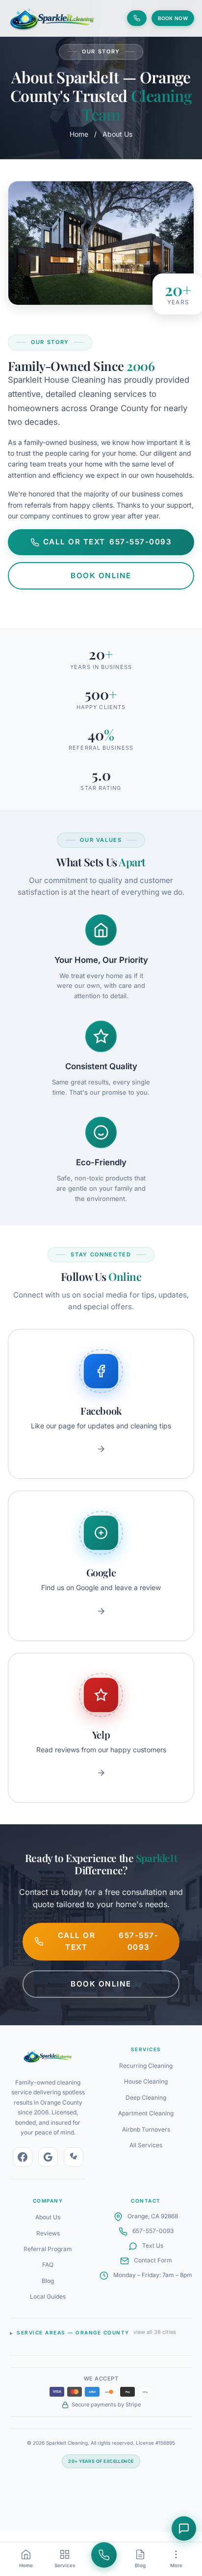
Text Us (153, 2245)
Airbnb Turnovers (146, 2129)
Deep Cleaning (146, 2098)
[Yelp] (74, 2157)
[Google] (48, 2157)
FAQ (48, 2265)
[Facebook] (23, 2157)
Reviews (48, 2233)
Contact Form (153, 2260)
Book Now (173, 18)
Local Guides (48, 2296)
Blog (48, 2281)
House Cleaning (146, 2081)
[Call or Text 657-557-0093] (137, 18)
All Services (146, 2145)
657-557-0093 (153, 2231)
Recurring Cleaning (146, 2066)
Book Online (101, 576)
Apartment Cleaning (146, 2113)
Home (79, 134)
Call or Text (108, 542)
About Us (48, 2217)
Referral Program (48, 2249)
